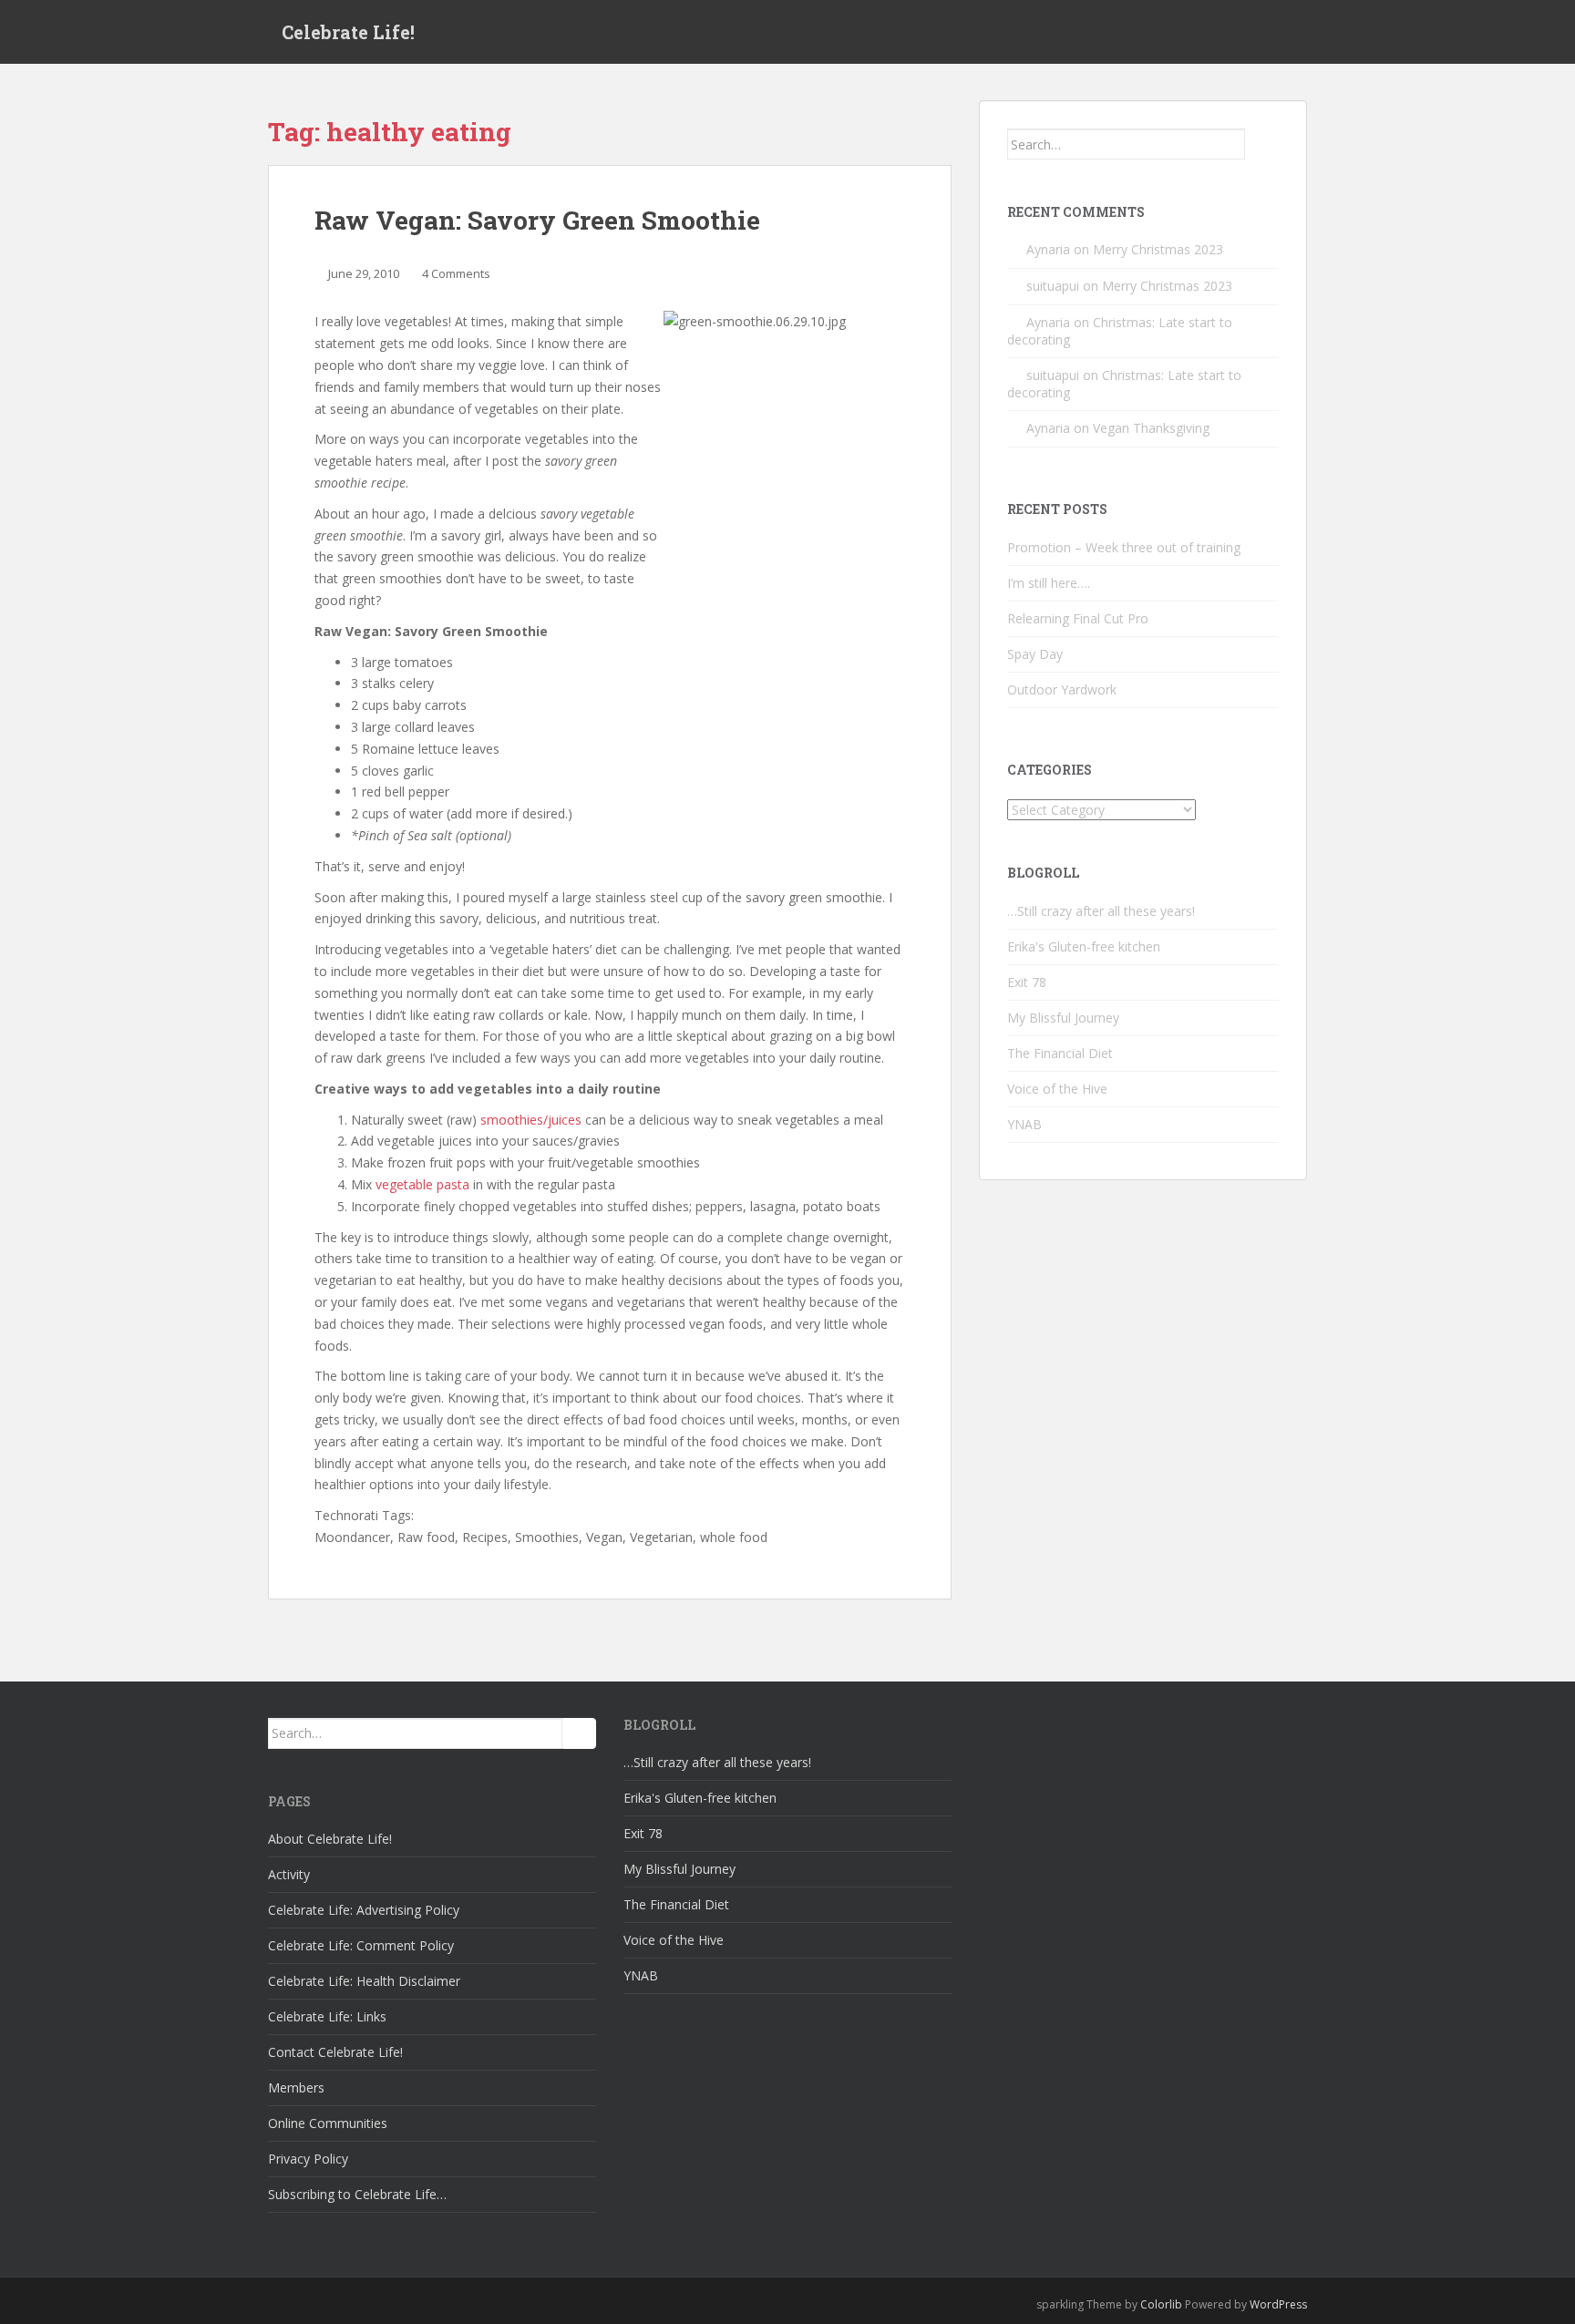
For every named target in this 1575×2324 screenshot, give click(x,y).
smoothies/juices (531, 1120)
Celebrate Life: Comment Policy (361, 1945)
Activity (289, 1874)
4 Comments (456, 273)
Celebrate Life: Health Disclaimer (364, 1981)
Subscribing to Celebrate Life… (357, 2194)
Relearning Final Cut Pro (1078, 618)
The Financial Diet (1060, 1053)
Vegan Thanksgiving (1151, 428)
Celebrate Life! (348, 32)
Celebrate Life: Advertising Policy (364, 1910)
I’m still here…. (1049, 583)
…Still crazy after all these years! (1101, 911)
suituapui (1053, 286)
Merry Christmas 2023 (1158, 249)
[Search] (1262, 144)
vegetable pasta (422, 1184)
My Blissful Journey (1063, 1018)
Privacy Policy (308, 2159)
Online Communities (328, 2123)
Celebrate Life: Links (327, 2016)
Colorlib (1161, 2304)
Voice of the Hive (1057, 1089)
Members (296, 2087)
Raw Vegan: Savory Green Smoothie (537, 220)
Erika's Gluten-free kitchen (1084, 946)
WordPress (1278, 2304)
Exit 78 (1027, 982)
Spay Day (1035, 654)
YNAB (1024, 1124)
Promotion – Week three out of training (1124, 547)
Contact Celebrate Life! (335, 2052)
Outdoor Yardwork (1062, 689)
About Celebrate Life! (330, 1839)
